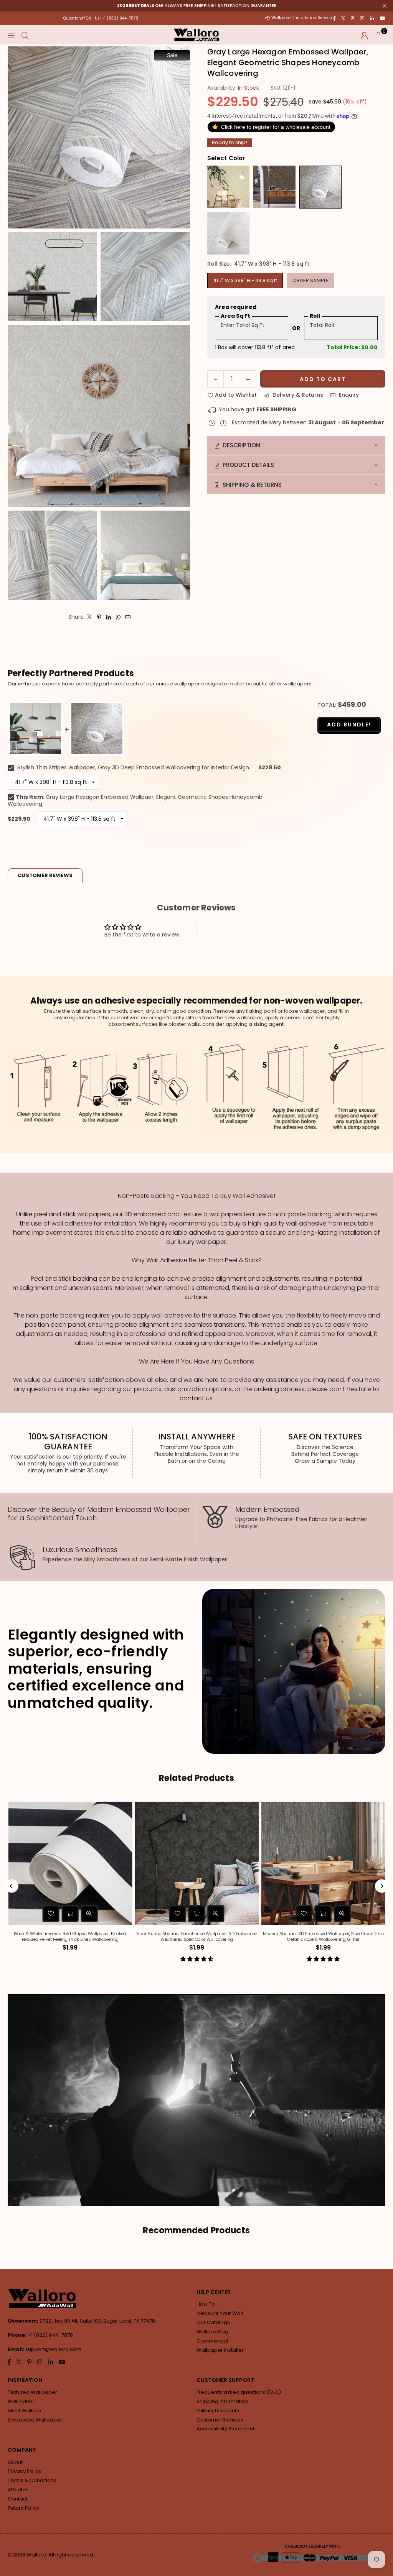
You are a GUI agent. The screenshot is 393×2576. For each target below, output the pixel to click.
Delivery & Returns (297, 395)
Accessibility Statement (225, 2429)
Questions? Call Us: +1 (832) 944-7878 (101, 18)
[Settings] (364, 35)
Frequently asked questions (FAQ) (239, 2392)
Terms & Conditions (32, 2480)
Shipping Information (222, 2401)
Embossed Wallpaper (35, 2420)
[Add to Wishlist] (112, 1914)
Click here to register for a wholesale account (271, 127)
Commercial (212, 2341)
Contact (18, 2499)
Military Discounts (218, 2411)
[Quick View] (23, 1914)
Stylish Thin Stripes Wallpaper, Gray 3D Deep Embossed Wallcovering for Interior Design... (134, 767)
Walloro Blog (212, 2332)
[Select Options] (131, 1914)
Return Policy (24, 2508)
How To (206, 2304)
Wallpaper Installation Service (302, 18)
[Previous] (12, 1886)
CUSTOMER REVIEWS (45, 875)
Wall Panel (21, 2401)
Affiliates (18, 2490)
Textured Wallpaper (32, 2392)
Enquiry (348, 395)
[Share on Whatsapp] (118, 617)
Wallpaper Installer (220, 2350)
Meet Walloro (24, 2411)
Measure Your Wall (220, 2313)
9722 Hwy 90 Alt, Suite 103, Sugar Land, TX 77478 (97, 2321)
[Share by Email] (128, 617)
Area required (236, 307)
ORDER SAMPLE (310, 280)
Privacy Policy (25, 2471)
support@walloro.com (53, 2349)
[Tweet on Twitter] (90, 617)
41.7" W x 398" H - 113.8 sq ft (245, 280)
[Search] (25, 35)
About (15, 2462)
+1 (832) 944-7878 (50, 2335)
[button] (378, 35)
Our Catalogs (213, 2322)
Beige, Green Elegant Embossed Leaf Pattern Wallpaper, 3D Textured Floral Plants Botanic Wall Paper (257, 1936)
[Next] (382, 1886)
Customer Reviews (220, 2420)
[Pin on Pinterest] (99, 617)
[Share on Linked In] (109, 617)
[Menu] (11, 35)
